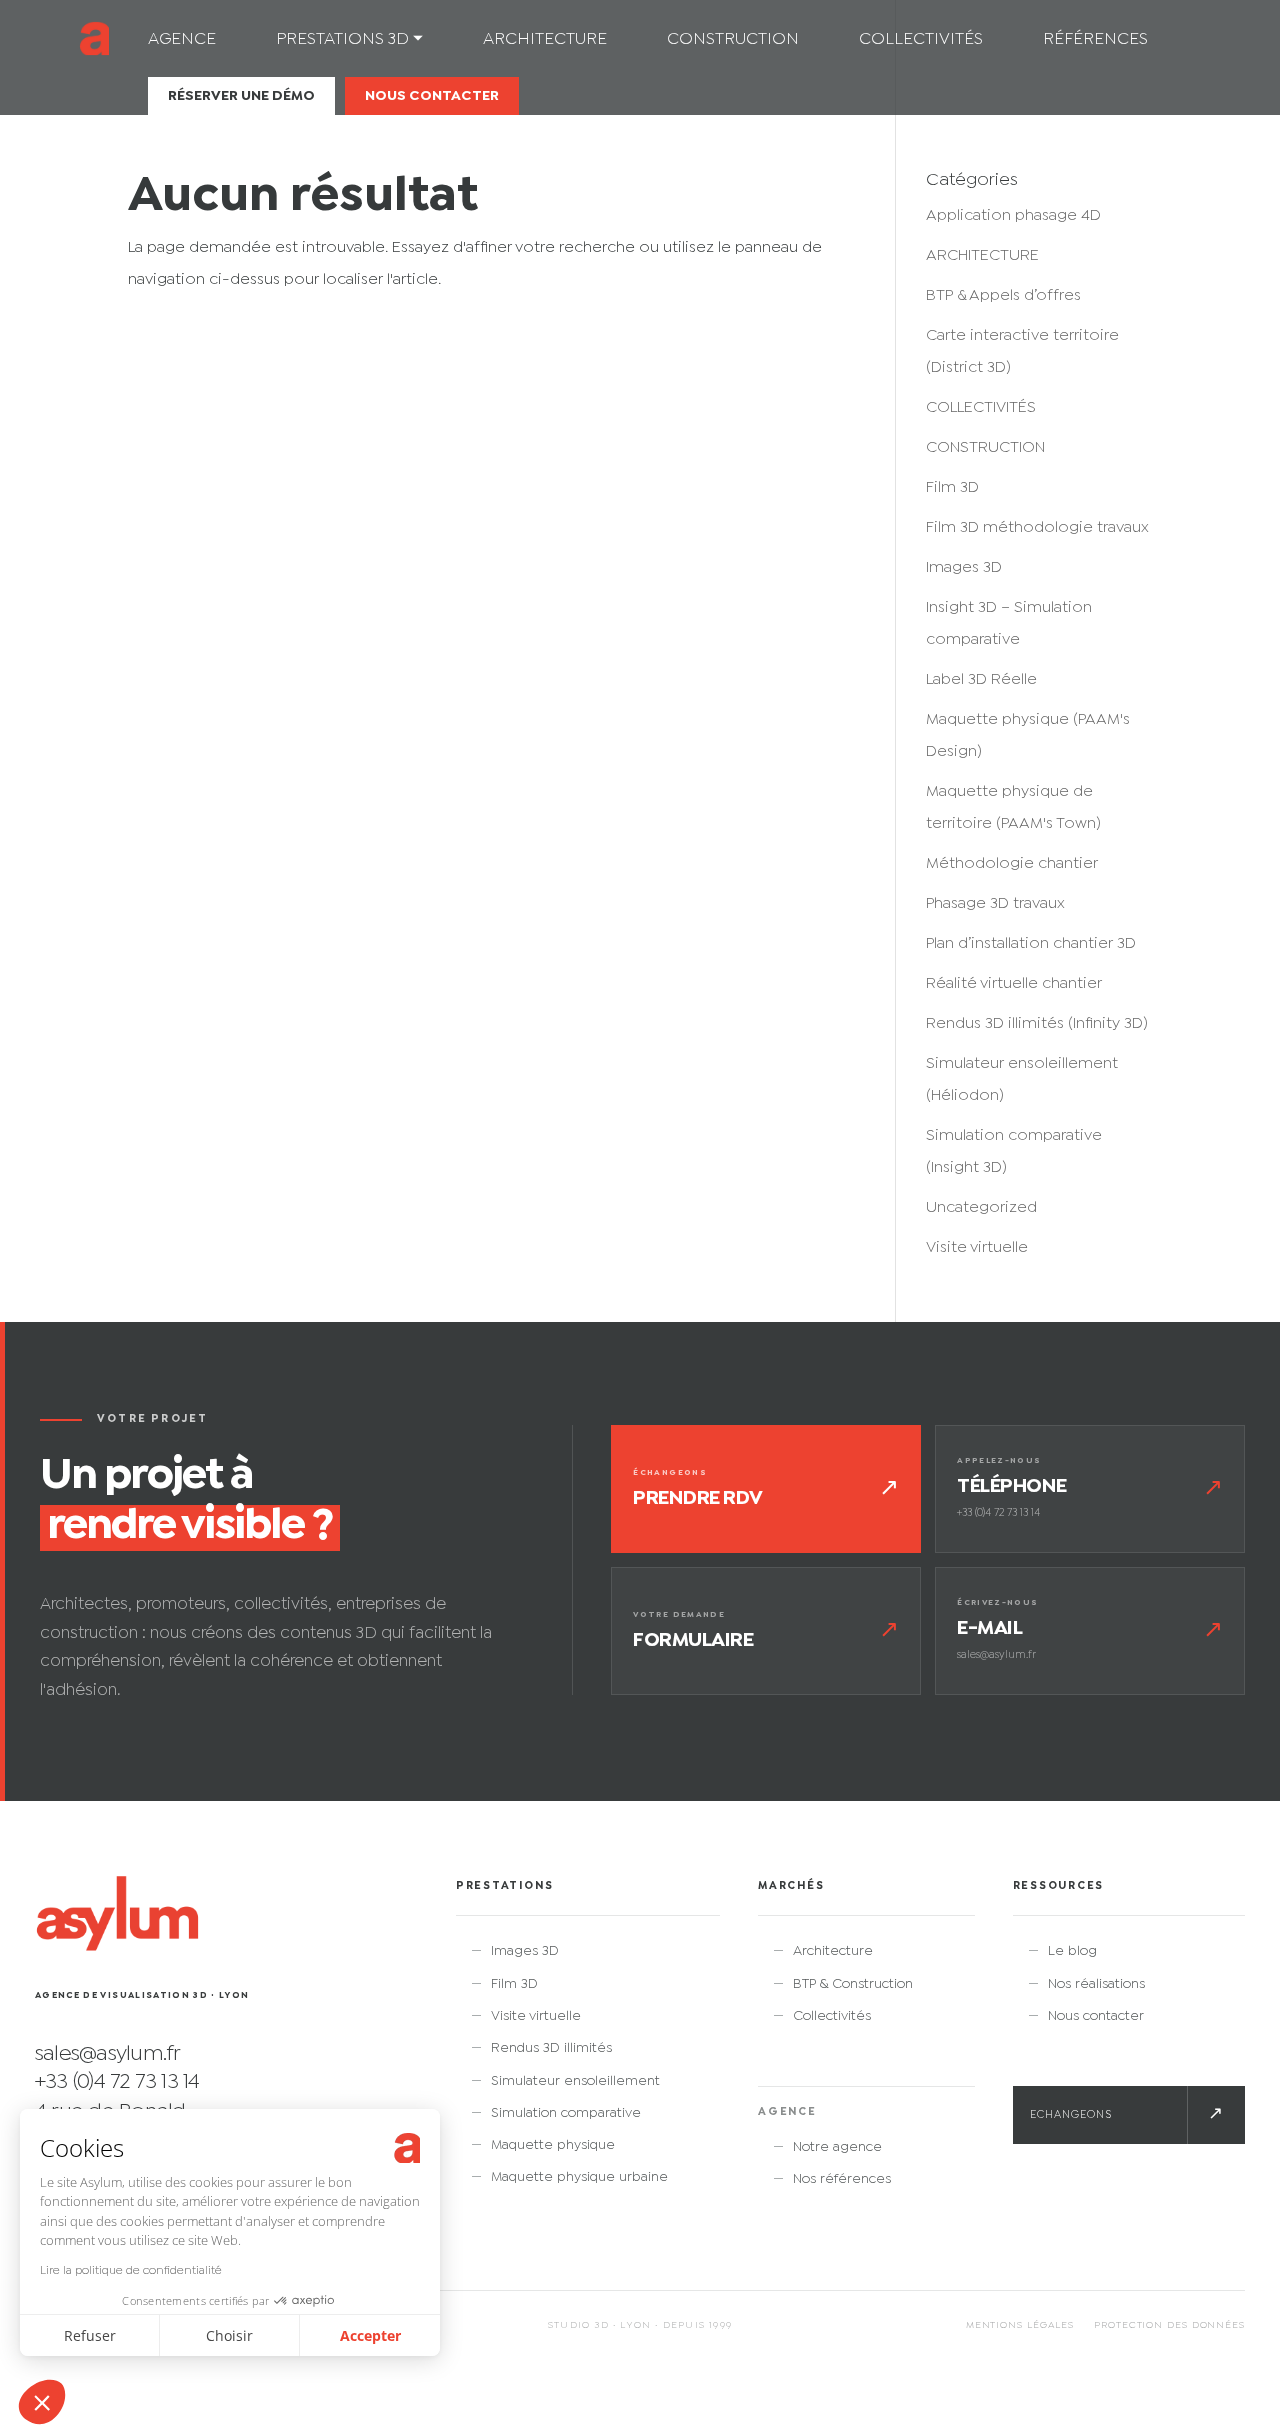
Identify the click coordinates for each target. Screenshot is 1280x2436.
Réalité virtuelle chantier (1014, 983)
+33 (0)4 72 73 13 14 (117, 2082)
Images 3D (964, 567)
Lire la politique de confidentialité (131, 2271)
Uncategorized (981, 1207)
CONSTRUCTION (985, 447)
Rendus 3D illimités (551, 2048)
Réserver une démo (241, 96)
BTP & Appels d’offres (1003, 295)
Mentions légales (1020, 2325)
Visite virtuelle (977, 1247)
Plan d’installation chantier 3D (1031, 943)
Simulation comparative (566, 2113)
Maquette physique (553, 2145)
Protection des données (1169, 2325)
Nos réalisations (1096, 1984)
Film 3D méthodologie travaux (1037, 527)
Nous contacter (432, 96)
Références (1095, 40)
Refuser (90, 2335)
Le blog (1072, 1951)
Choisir (229, 2335)
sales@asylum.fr (107, 2054)
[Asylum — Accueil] (117, 1915)
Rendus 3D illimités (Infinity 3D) (1037, 1023)
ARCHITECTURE (982, 255)
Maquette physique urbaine (579, 2177)
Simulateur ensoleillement (575, 2081)
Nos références (842, 2179)
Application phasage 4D (1013, 215)
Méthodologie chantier (1012, 863)
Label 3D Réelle (981, 679)
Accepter (370, 2335)
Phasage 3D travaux (995, 903)
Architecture (545, 40)
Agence (182, 40)
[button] (42, 2402)
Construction (733, 40)
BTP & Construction (853, 1984)
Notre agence (837, 2147)
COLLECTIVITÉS (981, 407)
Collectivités (921, 40)
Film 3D (952, 487)
